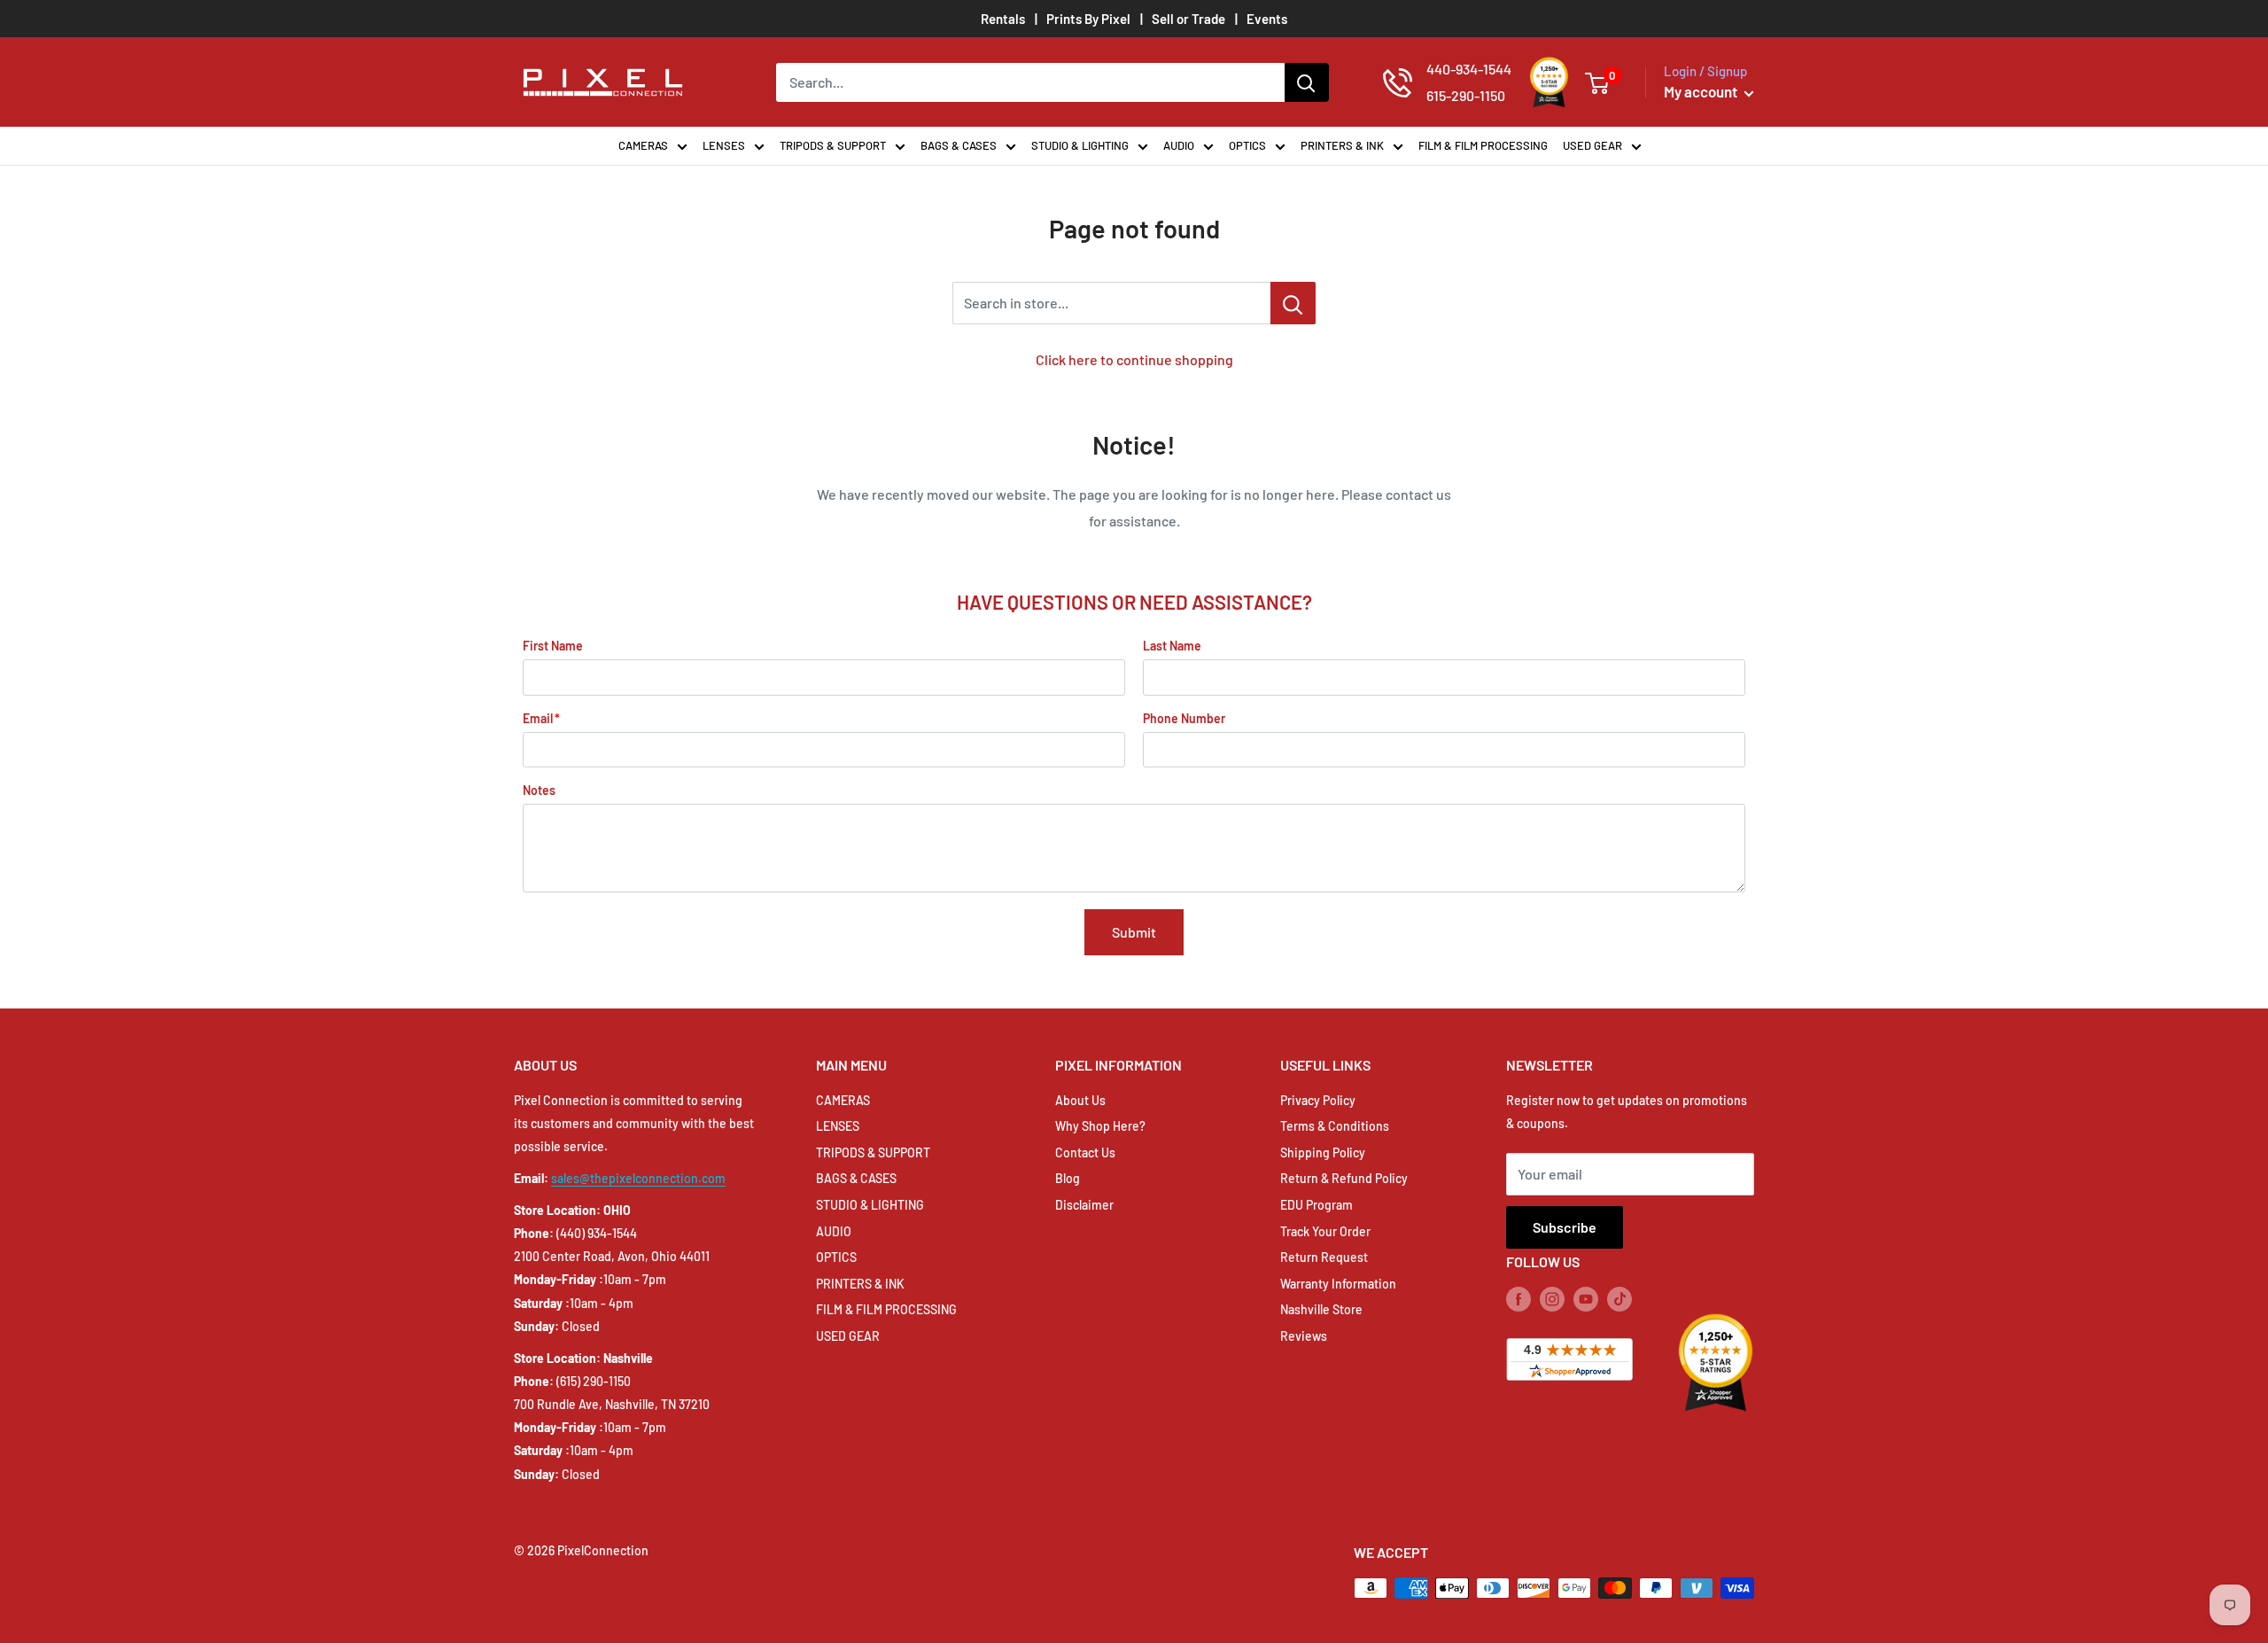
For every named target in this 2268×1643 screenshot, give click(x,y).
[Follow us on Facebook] (1518, 1299)
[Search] (1307, 82)
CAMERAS (643, 145)
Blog (1068, 1178)
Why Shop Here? (1100, 1126)
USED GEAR (1592, 145)
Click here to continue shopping (1134, 359)
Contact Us (1085, 1152)
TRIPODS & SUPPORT (833, 145)
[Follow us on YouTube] (1586, 1299)
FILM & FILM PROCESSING (1483, 145)
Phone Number (1184, 718)
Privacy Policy (1318, 1100)
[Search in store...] (1293, 303)
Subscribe (1565, 1227)
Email (538, 718)
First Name (553, 646)
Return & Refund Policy (1344, 1178)
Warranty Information (1338, 1284)
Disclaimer (1084, 1205)
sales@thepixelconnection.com (638, 1178)
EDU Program (1317, 1205)
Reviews (1304, 1336)
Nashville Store (1321, 1309)
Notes (539, 790)
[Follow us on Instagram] (1552, 1299)
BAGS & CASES (959, 145)
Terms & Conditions (1335, 1126)
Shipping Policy (1323, 1152)
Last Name (1172, 646)
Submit (1134, 932)
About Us (1080, 1100)
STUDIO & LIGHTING (1080, 145)
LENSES (724, 145)
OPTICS (1247, 145)
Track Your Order (1325, 1231)
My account (1702, 91)
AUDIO (1179, 145)
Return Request (1324, 1257)
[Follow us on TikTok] (1619, 1299)
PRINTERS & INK (1342, 145)
